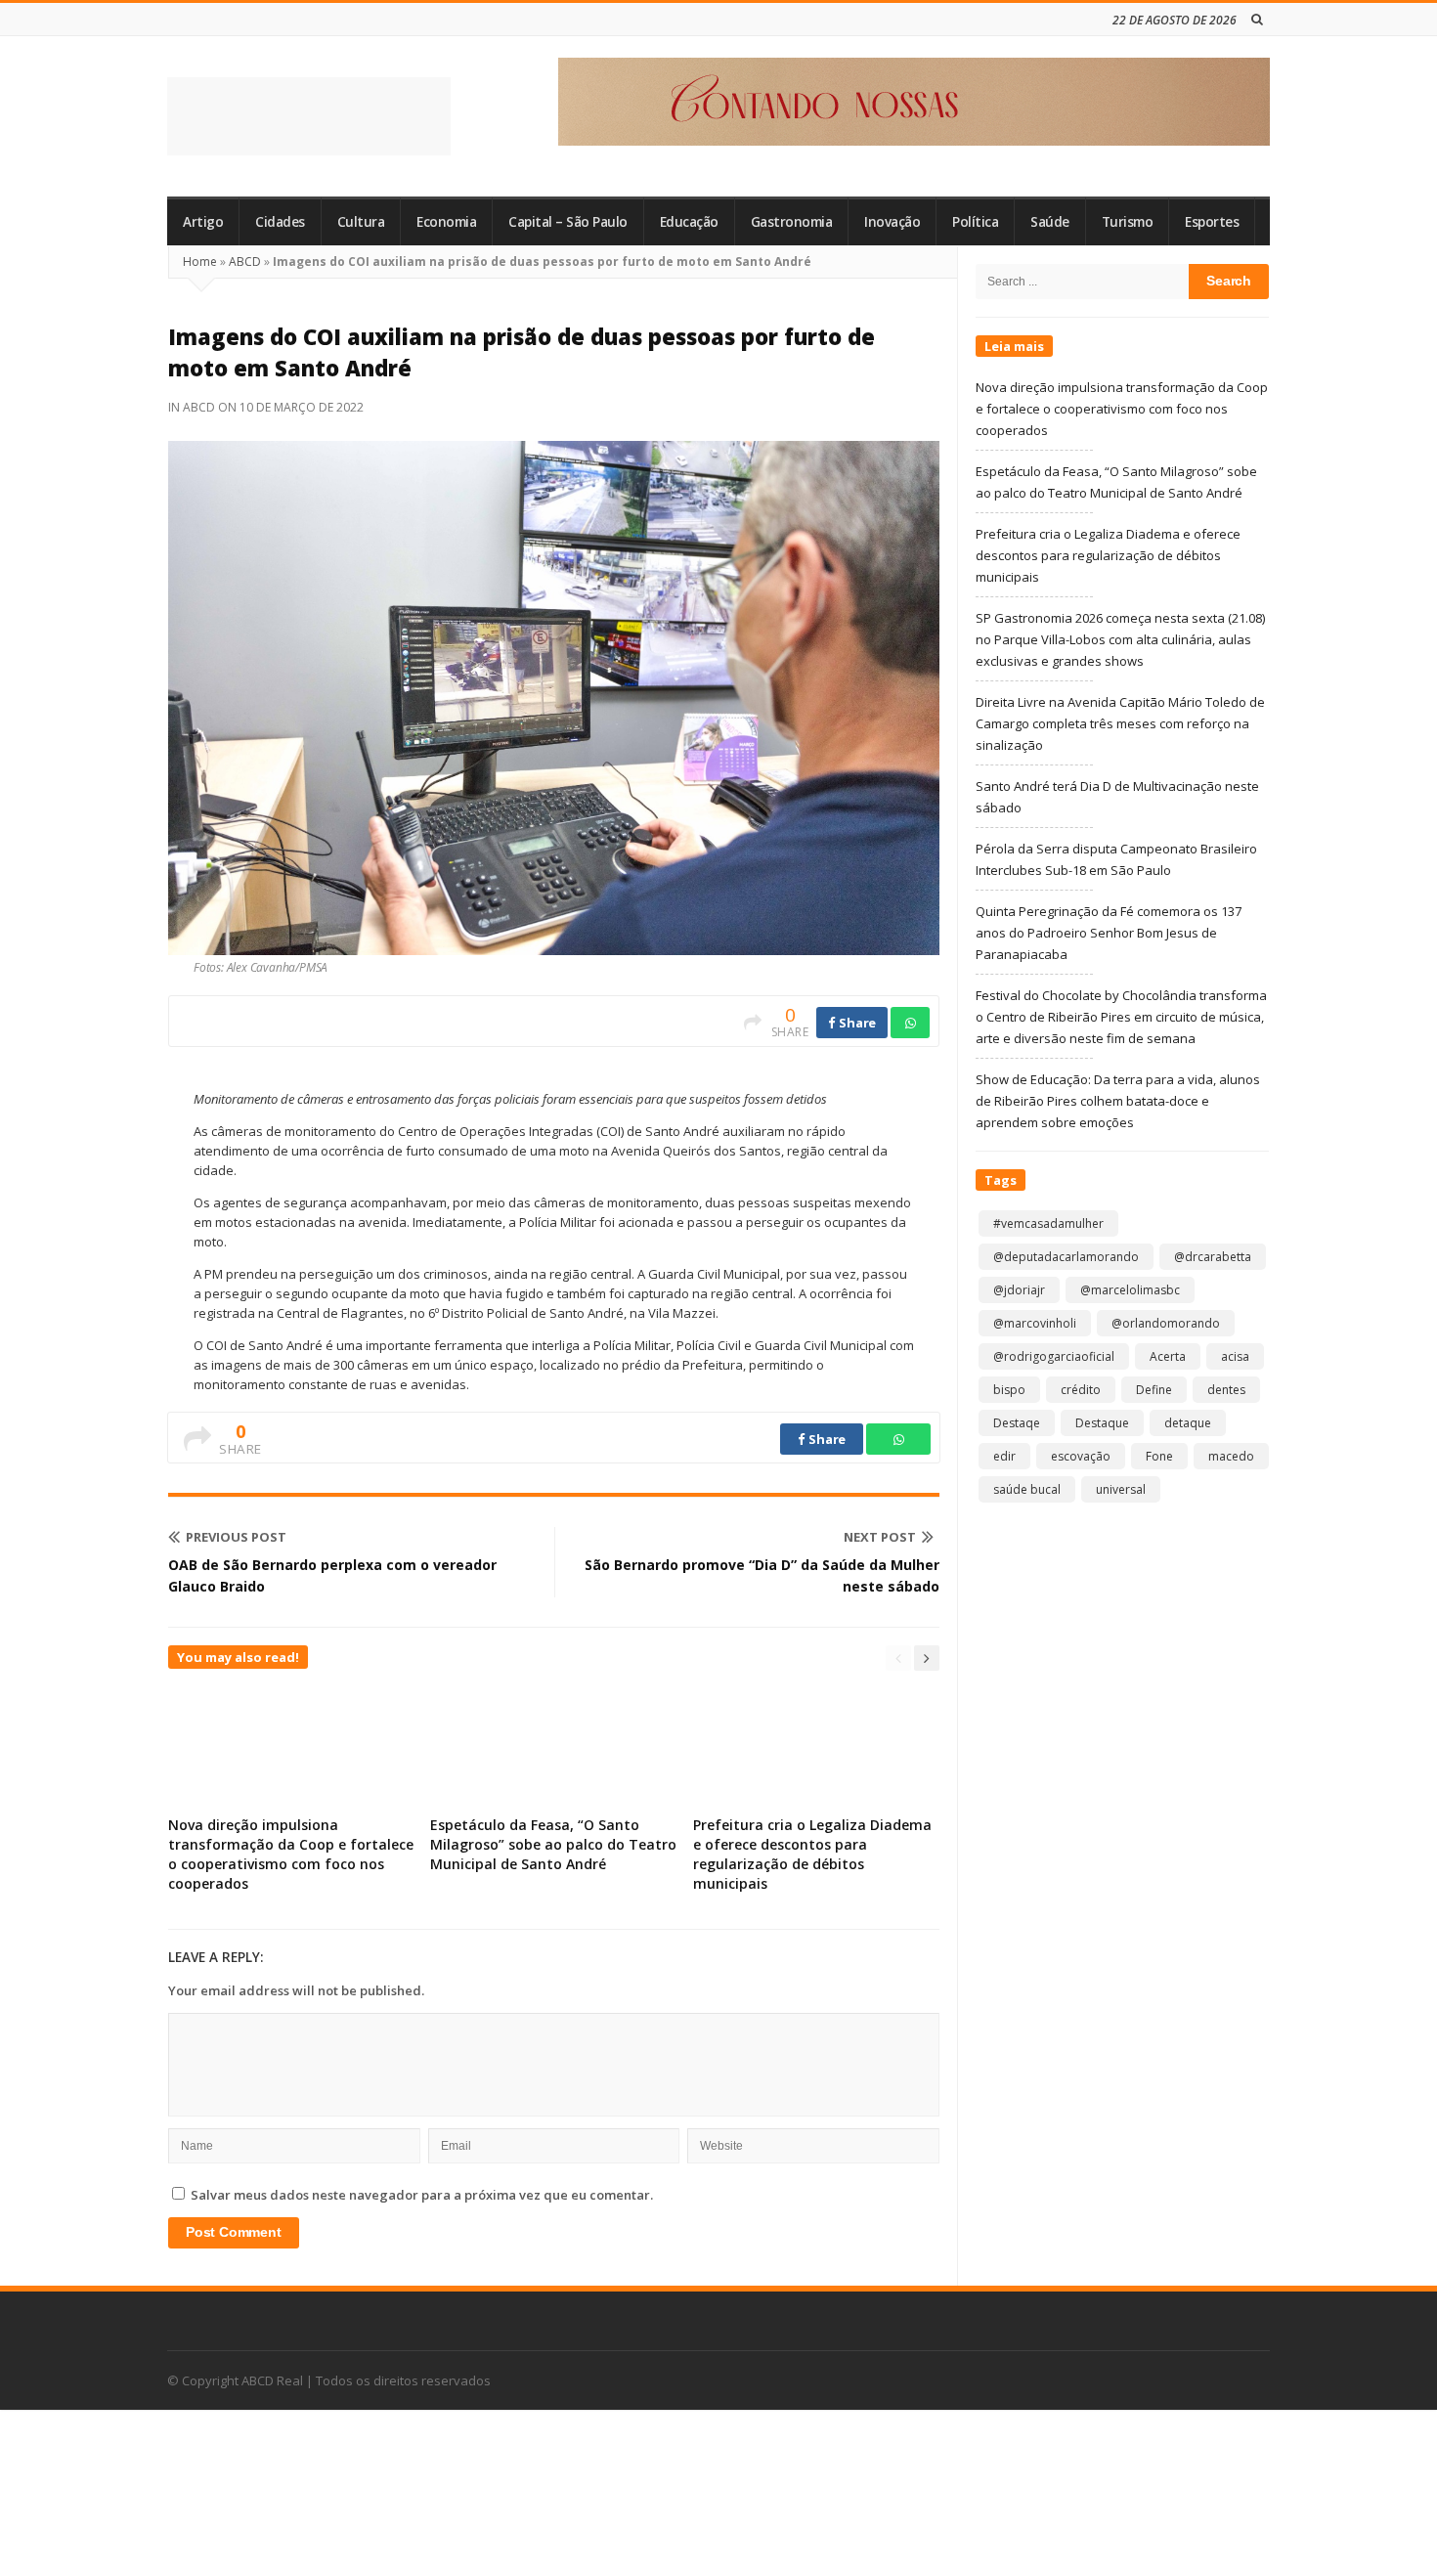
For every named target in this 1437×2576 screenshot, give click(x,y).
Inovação (892, 222)
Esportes (1212, 222)
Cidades (280, 222)
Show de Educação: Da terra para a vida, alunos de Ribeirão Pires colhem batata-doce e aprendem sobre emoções (1118, 1101)
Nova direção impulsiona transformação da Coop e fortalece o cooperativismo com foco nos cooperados (291, 1854)
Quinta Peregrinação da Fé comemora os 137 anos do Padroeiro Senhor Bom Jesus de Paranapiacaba (1109, 933)
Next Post (880, 1537)
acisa (1235, 1356)
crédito (1081, 1390)
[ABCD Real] (309, 116)
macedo (1231, 1456)
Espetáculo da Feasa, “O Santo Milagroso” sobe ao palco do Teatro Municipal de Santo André (553, 1844)
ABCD (245, 262)
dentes (1226, 1390)
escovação (1081, 1456)
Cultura (361, 222)
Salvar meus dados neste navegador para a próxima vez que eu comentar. (422, 2195)
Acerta (1168, 1356)
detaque (1188, 1423)
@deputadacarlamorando (1066, 1257)
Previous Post (236, 1537)
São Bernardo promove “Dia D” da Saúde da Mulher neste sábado (762, 1575)
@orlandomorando (1166, 1323)
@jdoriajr (1019, 1290)
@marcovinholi (1035, 1323)
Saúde (1050, 222)
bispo (1009, 1390)
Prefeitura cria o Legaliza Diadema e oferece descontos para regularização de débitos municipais (812, 1854)
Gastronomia (792, 222)
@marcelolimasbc (1130, 1290)
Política (975, 222)
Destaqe (1017, 1423)
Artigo (203, 222)
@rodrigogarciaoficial (1054, 1356)
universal (1121, 1489)
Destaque (1102, 1423)
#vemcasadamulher (1048, 1223)
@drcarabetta (1213, 1257)
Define (1154, 1390)
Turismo (1128, 222)
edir (1004, 1456)
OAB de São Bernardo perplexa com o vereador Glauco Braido (332, 1575)
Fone (1159, 1456)
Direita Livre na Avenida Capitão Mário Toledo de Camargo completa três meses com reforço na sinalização (1120, 723)
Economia (446, 222)
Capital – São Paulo (568, 222)
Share (856, 1023)
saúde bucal (1027, 1489)
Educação (689, 222)
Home (200, 262)
